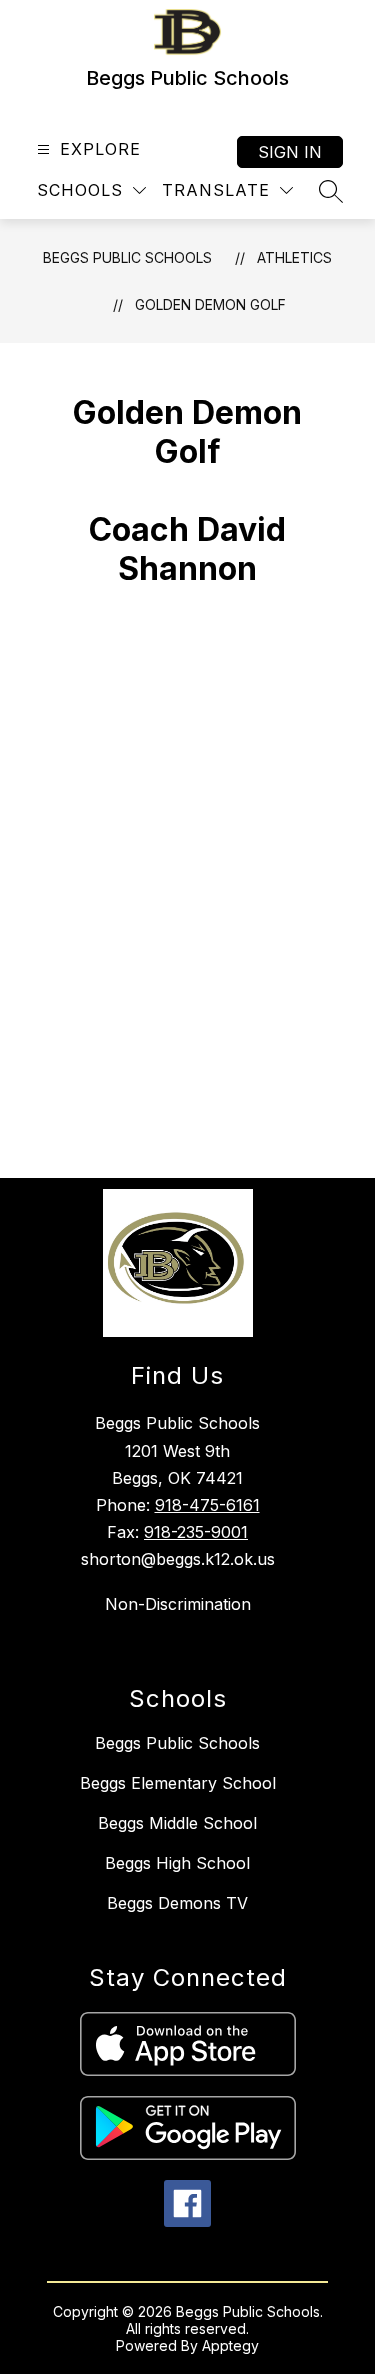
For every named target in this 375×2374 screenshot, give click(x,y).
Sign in (290, 152)
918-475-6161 (207, 1505)
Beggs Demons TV (177, 1903)
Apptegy (230, 2345)
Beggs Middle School (177, 1823)
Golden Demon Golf (210, 304)
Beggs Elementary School (178, 1783)
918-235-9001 (196, 1532)
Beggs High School (177, 1863)
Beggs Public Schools (127, 257)
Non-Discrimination (178, 1604)
